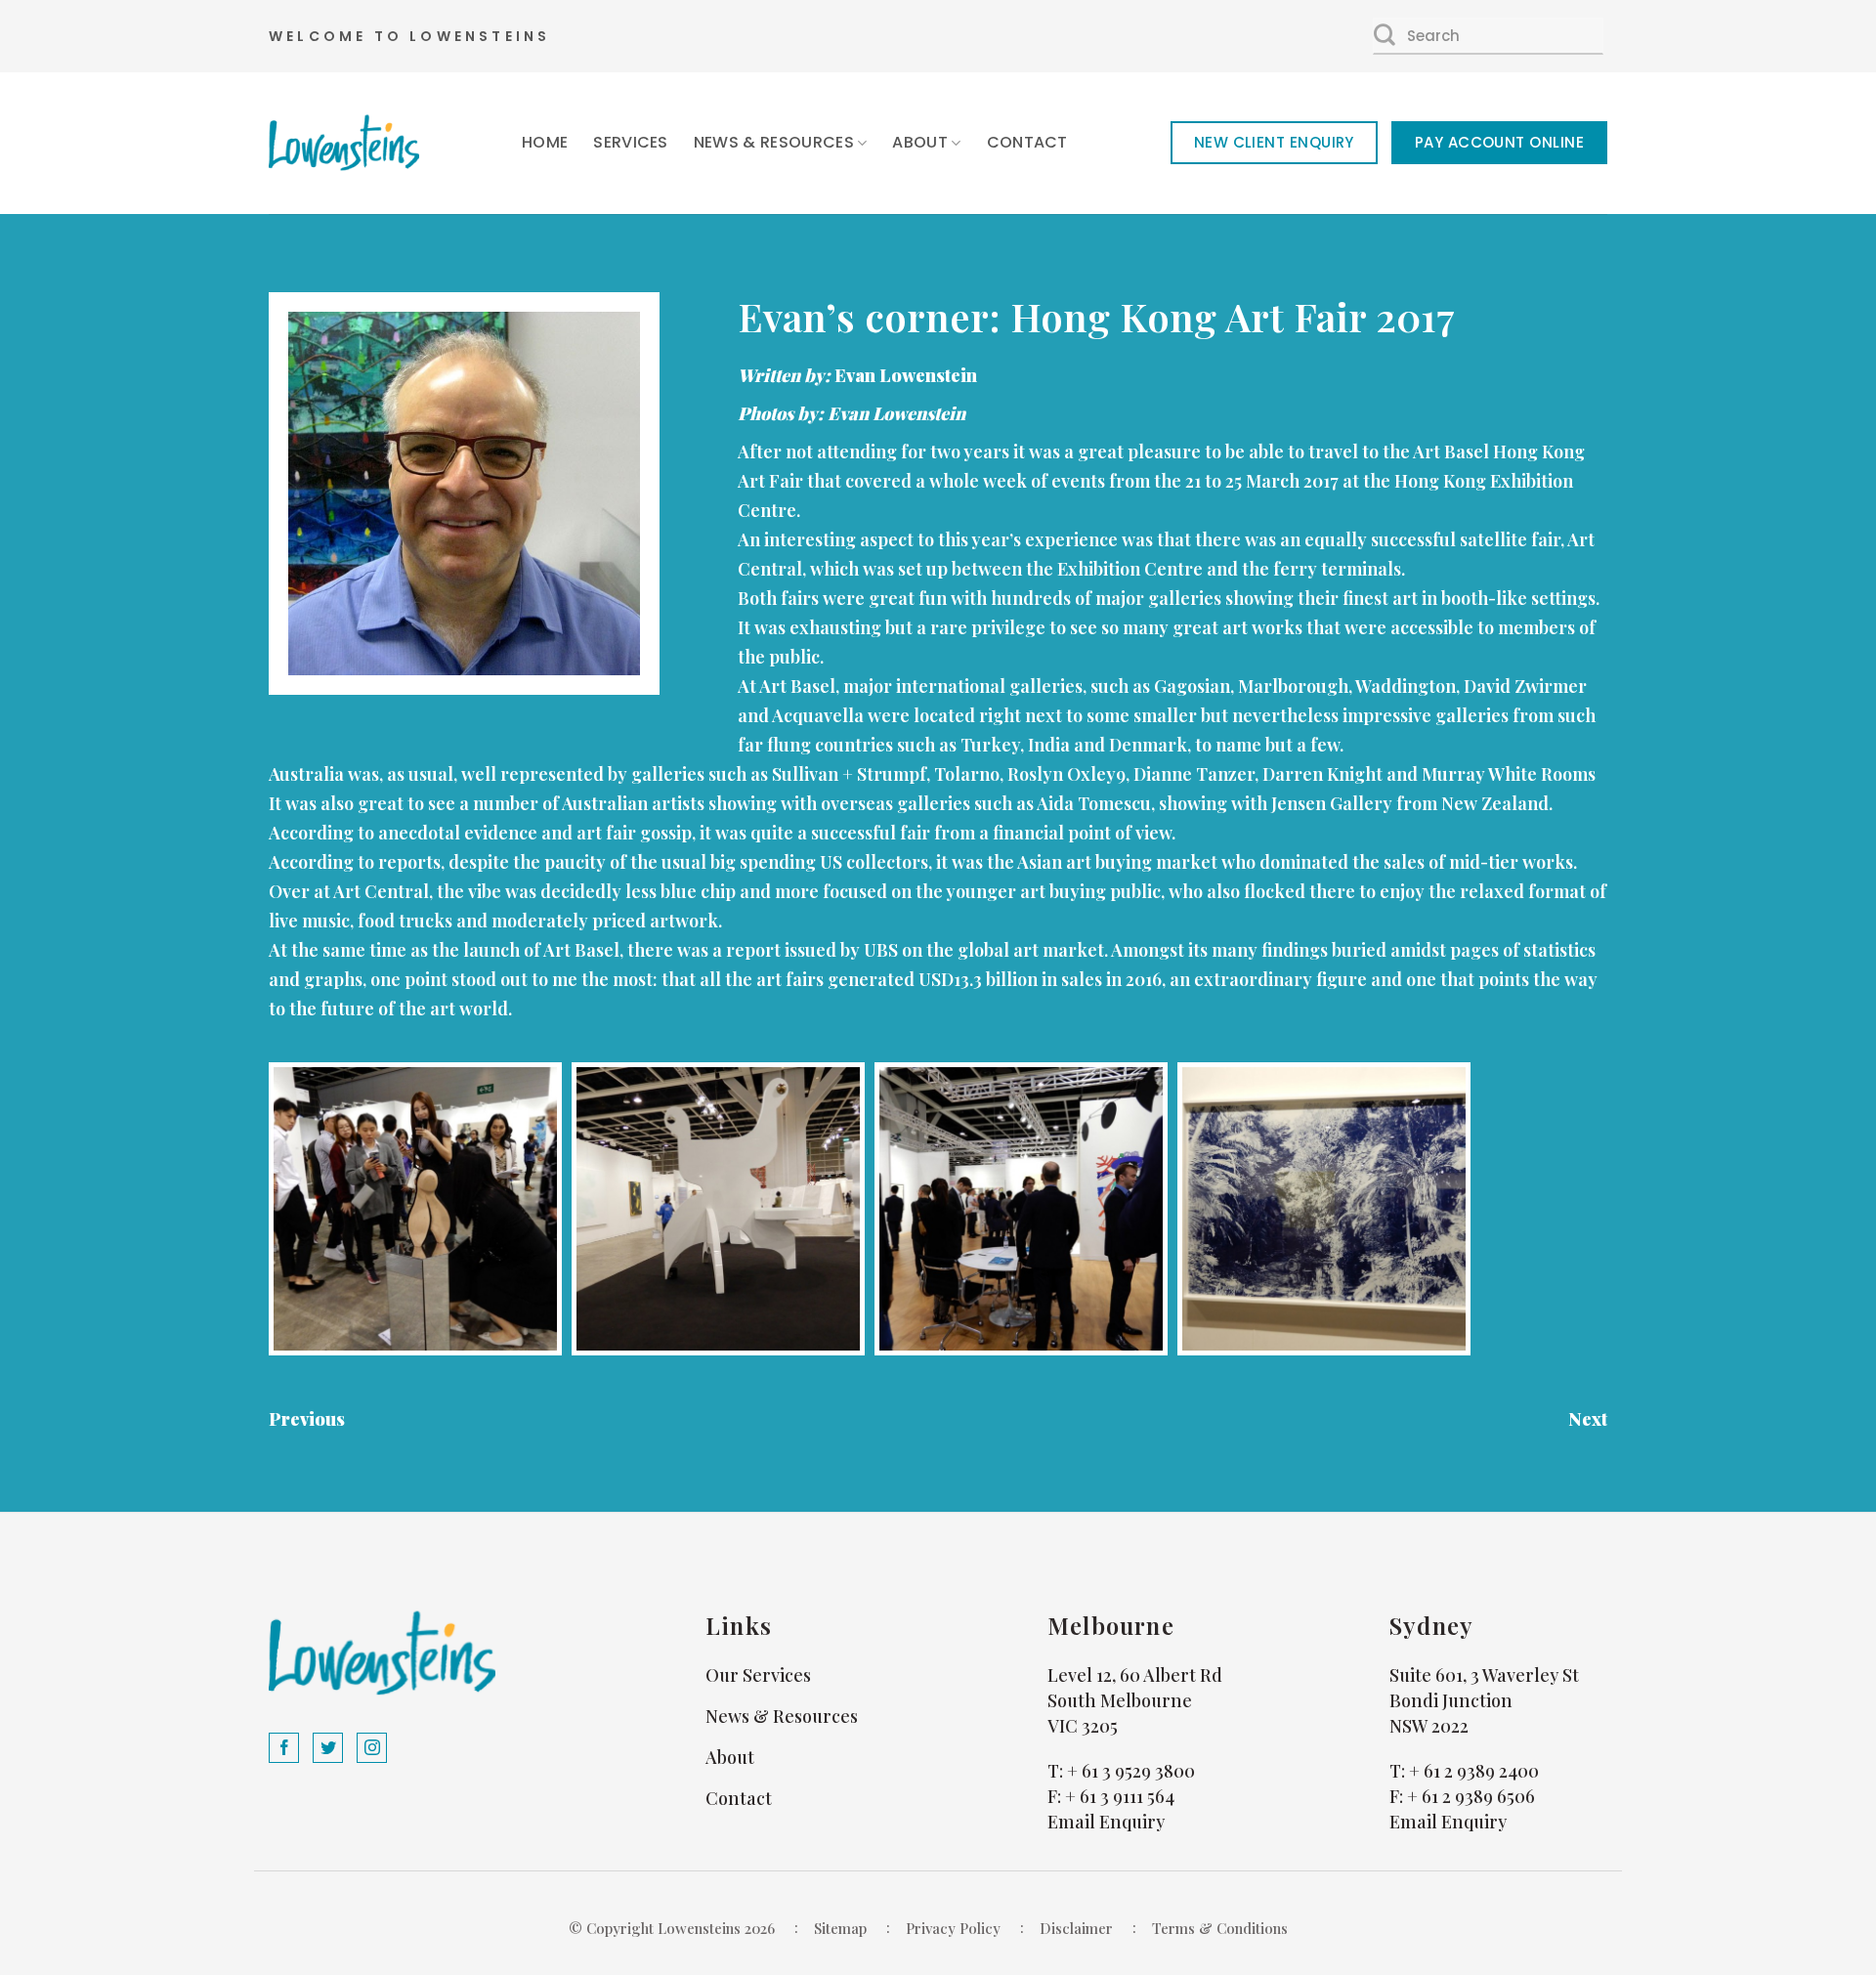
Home (545, 142)
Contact (1027, 142)
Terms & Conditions (1220, 1928)
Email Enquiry (1106, 1822)
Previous (307, 1419)
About (920, 142)
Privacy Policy (953, 1928)
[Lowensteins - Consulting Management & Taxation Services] (344, 143)
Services (631, 142)
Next (1588, 1419)
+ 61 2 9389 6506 (1471, 1796)
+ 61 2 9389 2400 (1474, 1771)
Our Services (758, 1675)
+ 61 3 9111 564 (1120, 1796)
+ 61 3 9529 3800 (1131, 1771)
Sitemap (840, 1928)
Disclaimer (1076, 1928)
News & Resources (774, 142)
